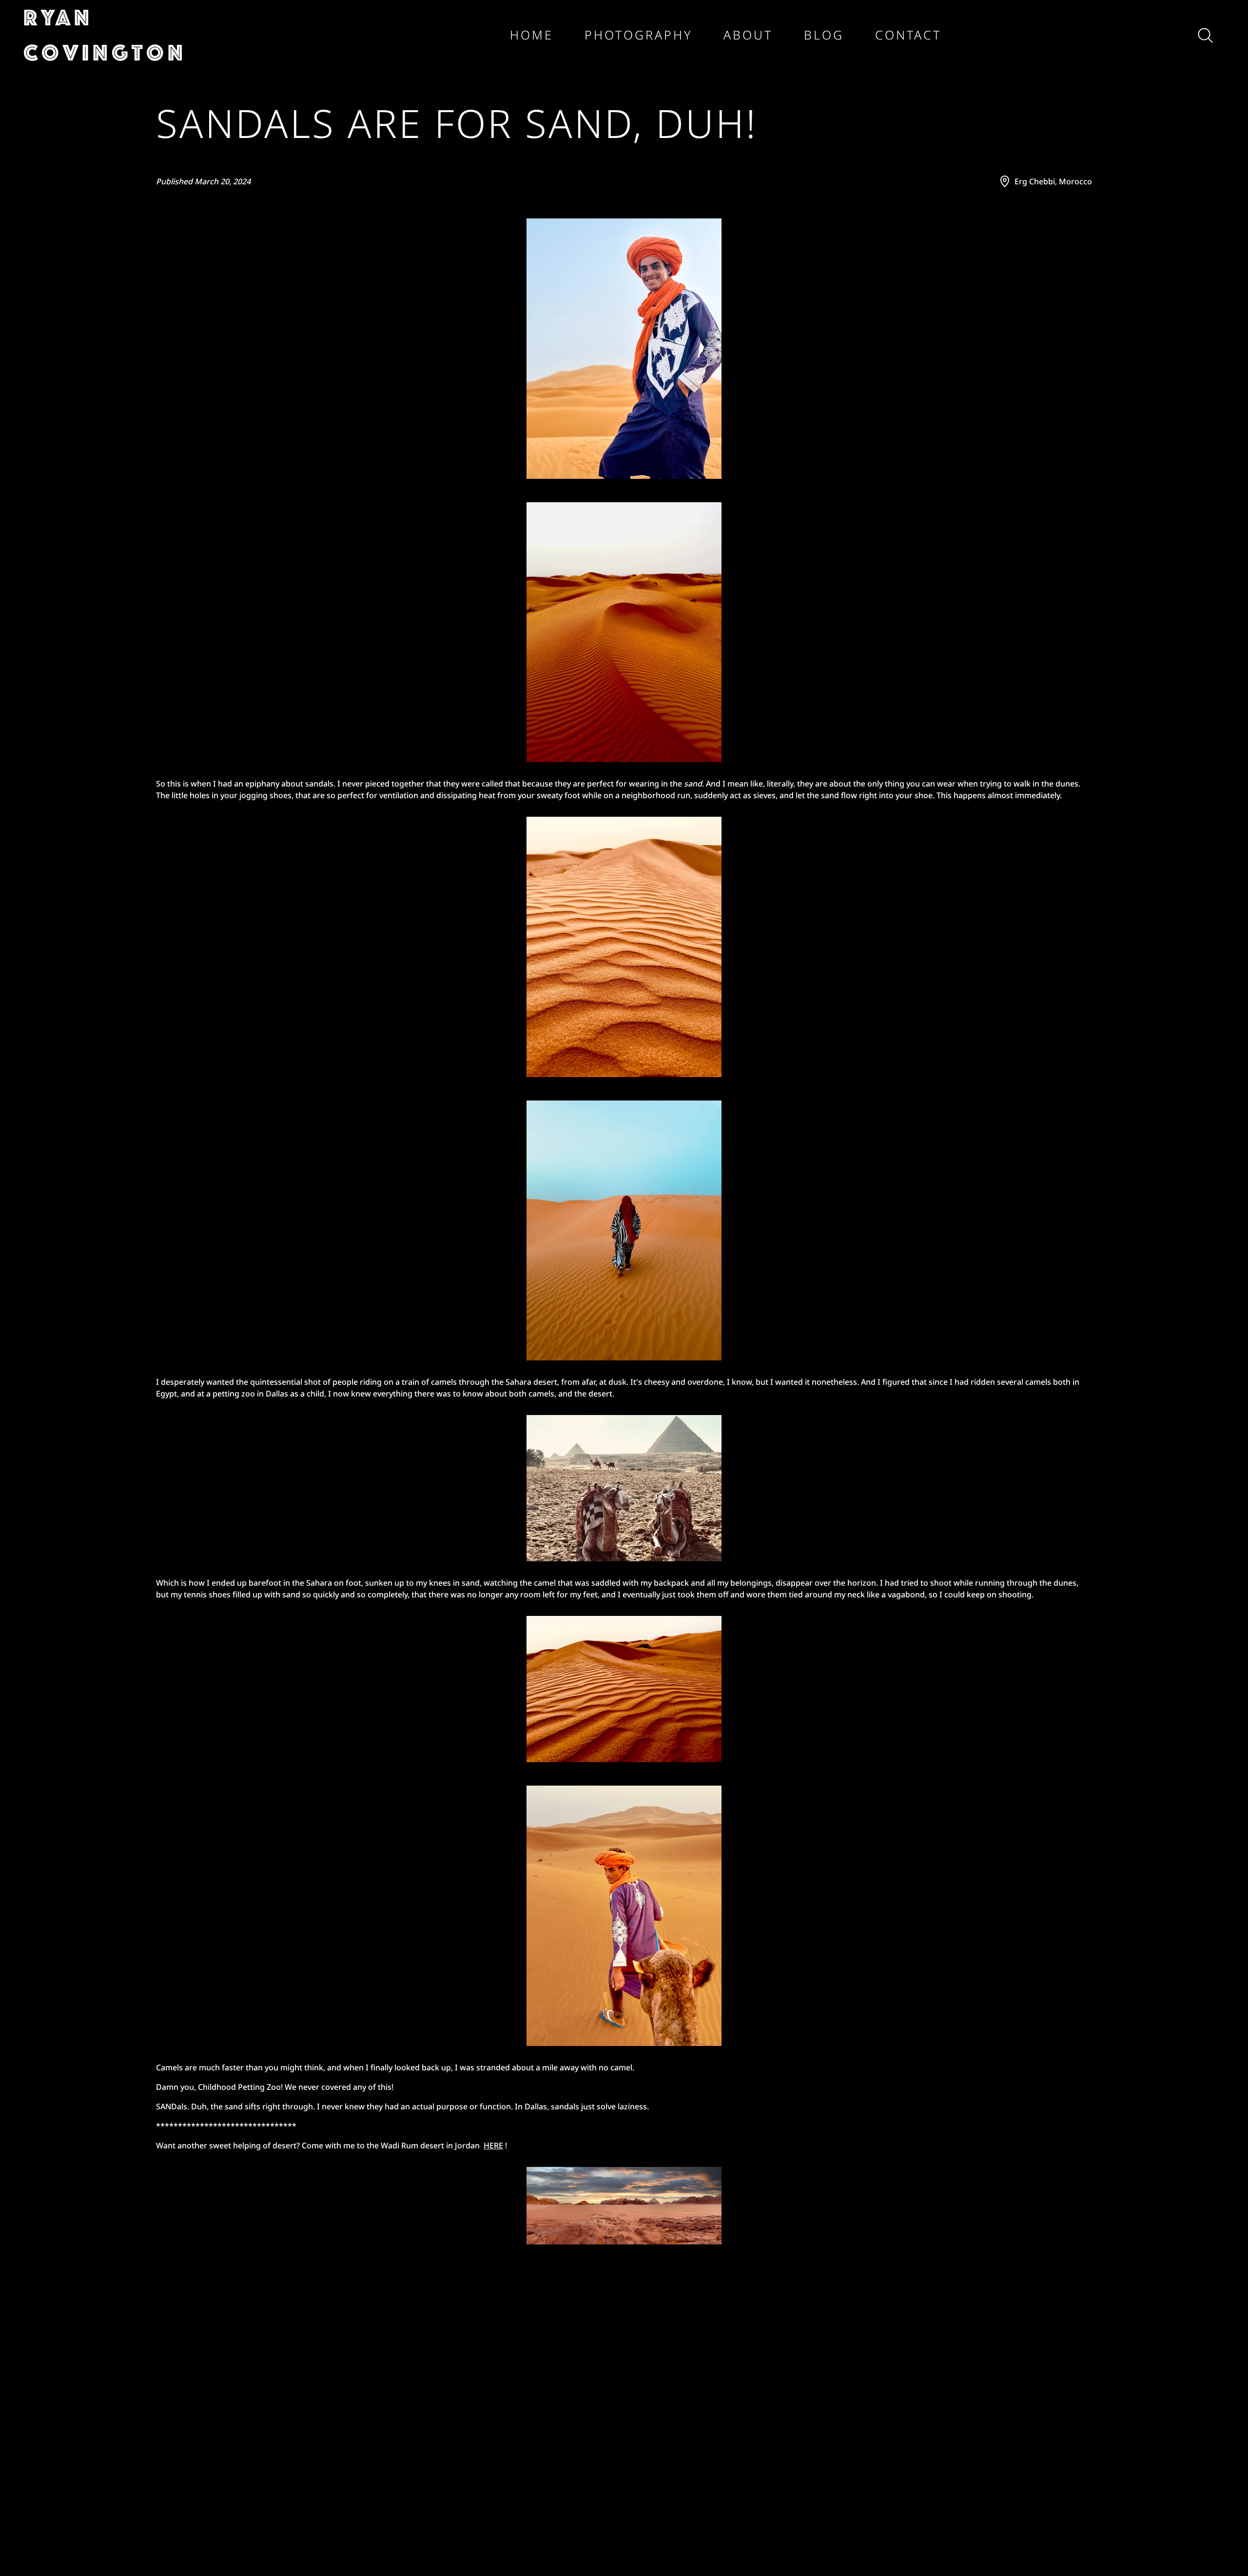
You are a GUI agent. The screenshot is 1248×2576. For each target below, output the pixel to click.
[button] (144, 35)
